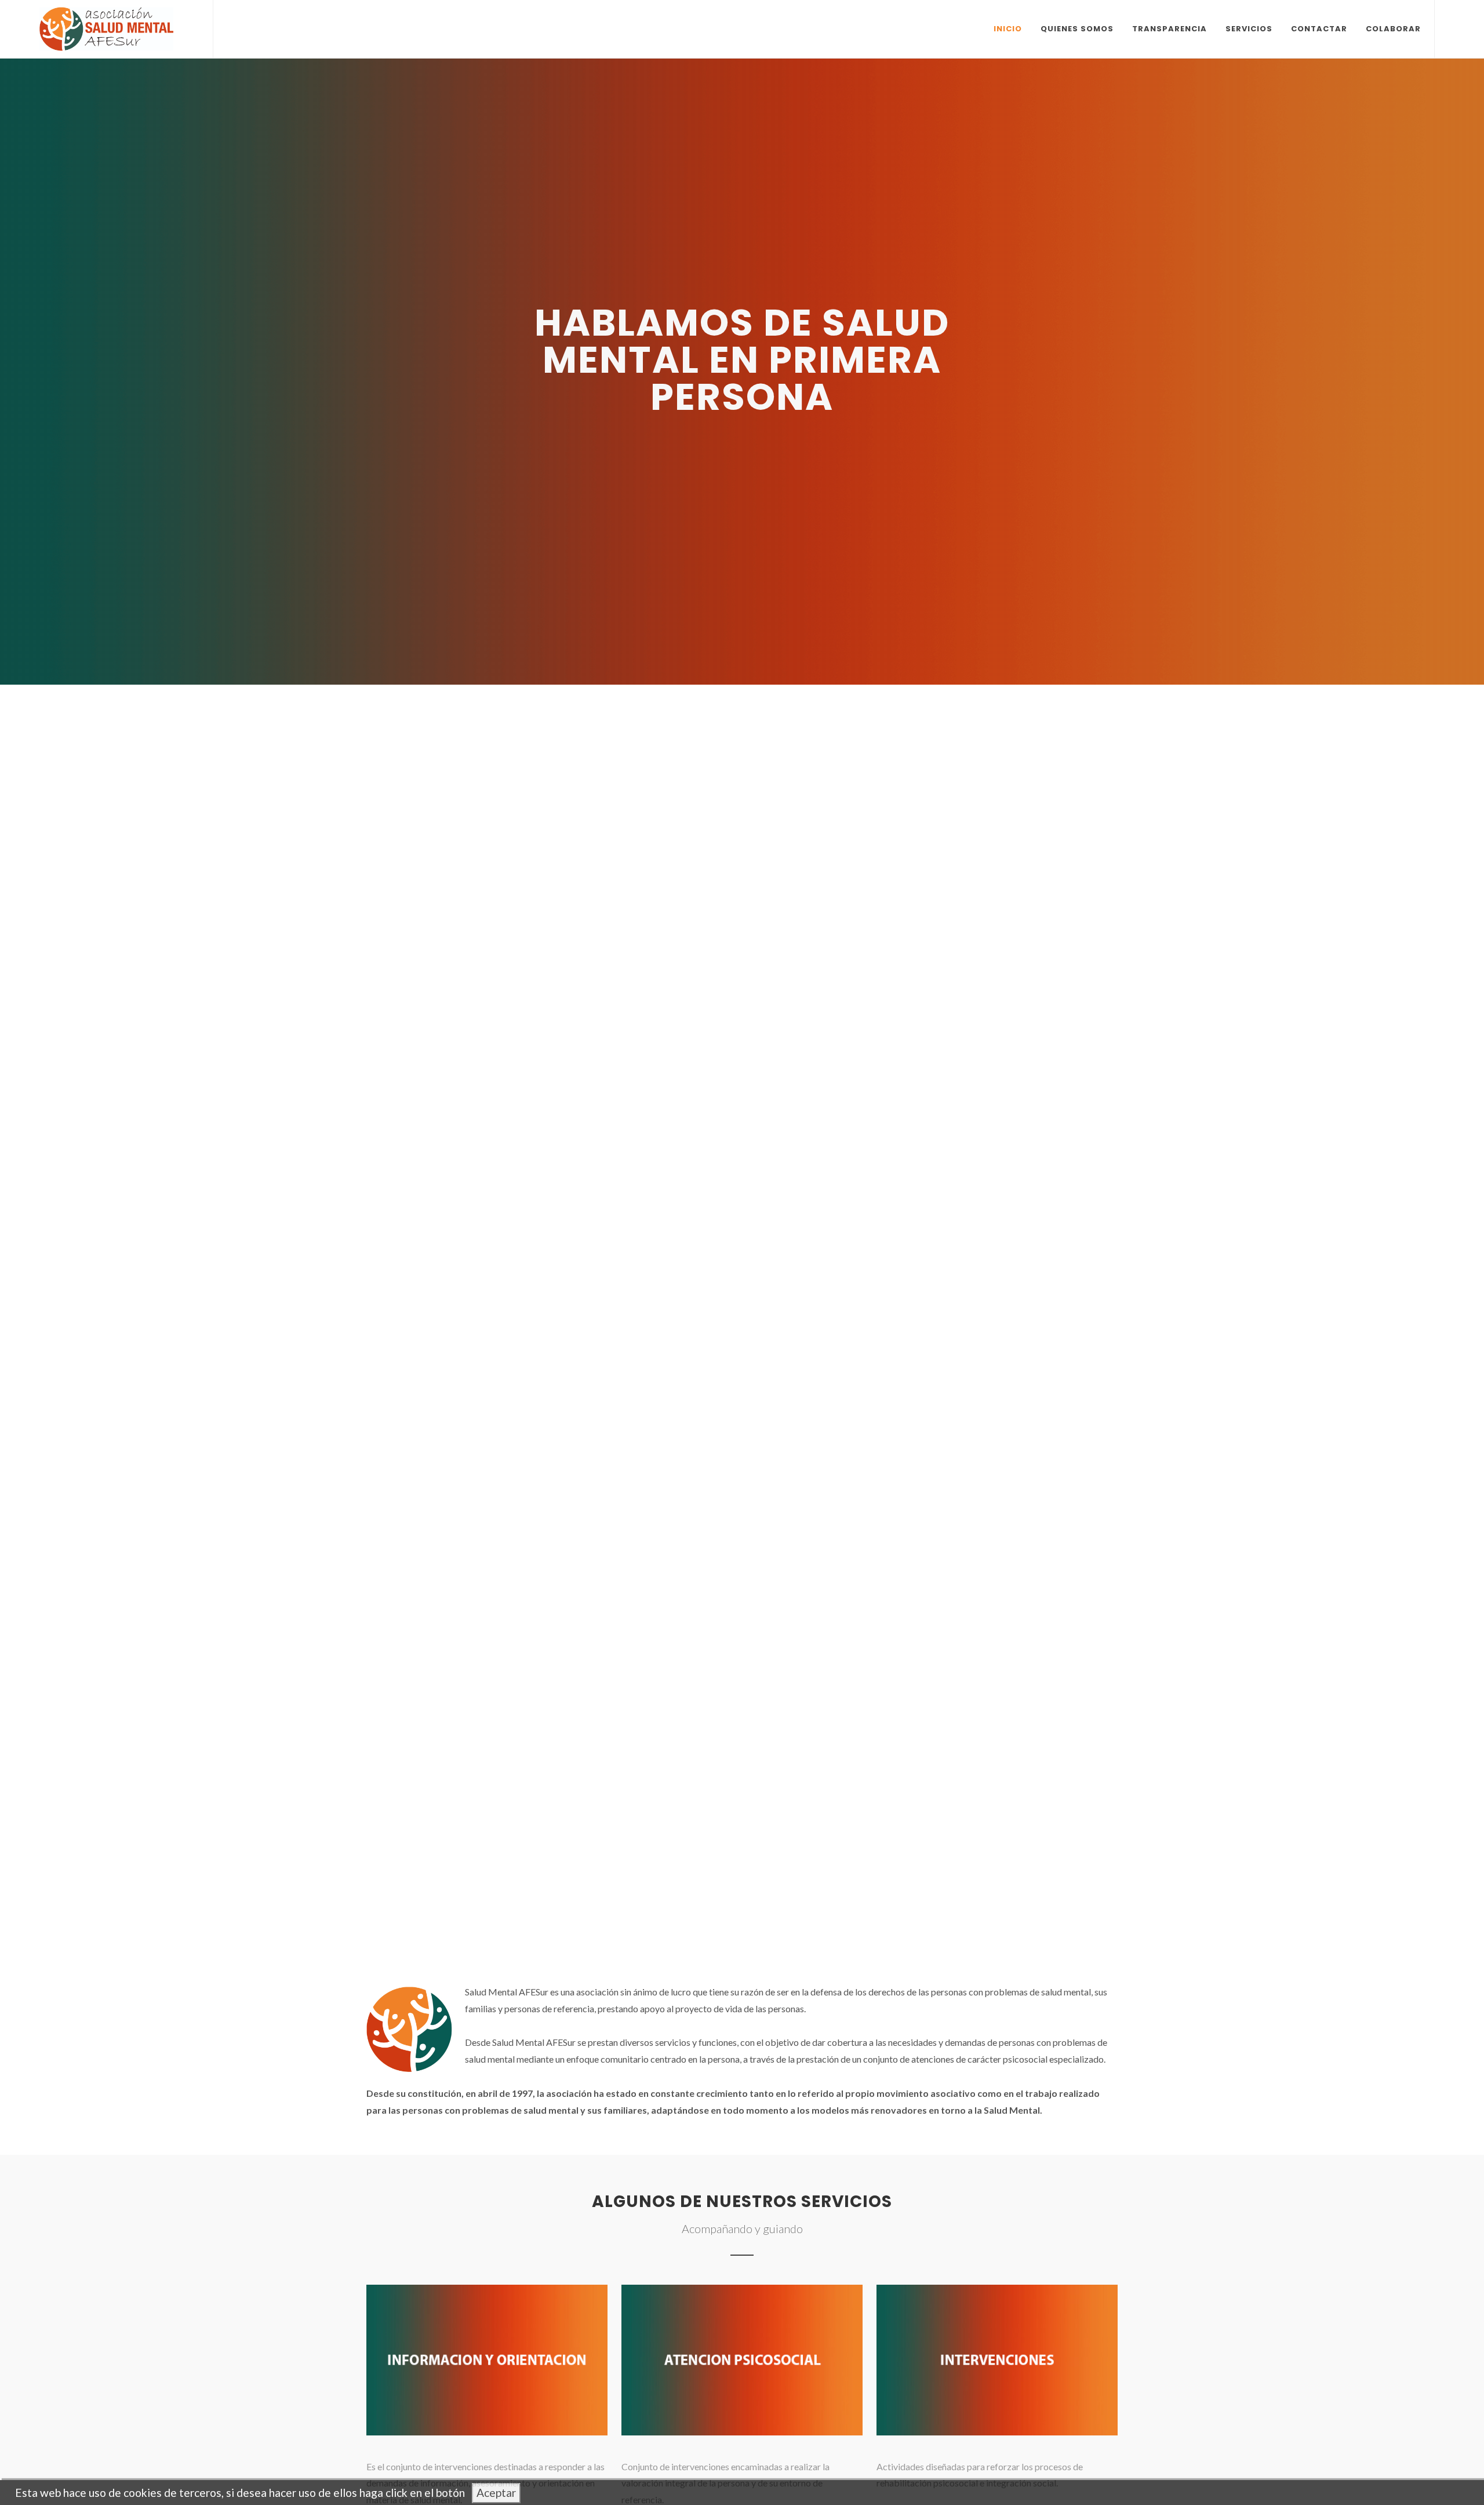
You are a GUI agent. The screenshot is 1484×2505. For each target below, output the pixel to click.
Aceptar (496, 2493)
